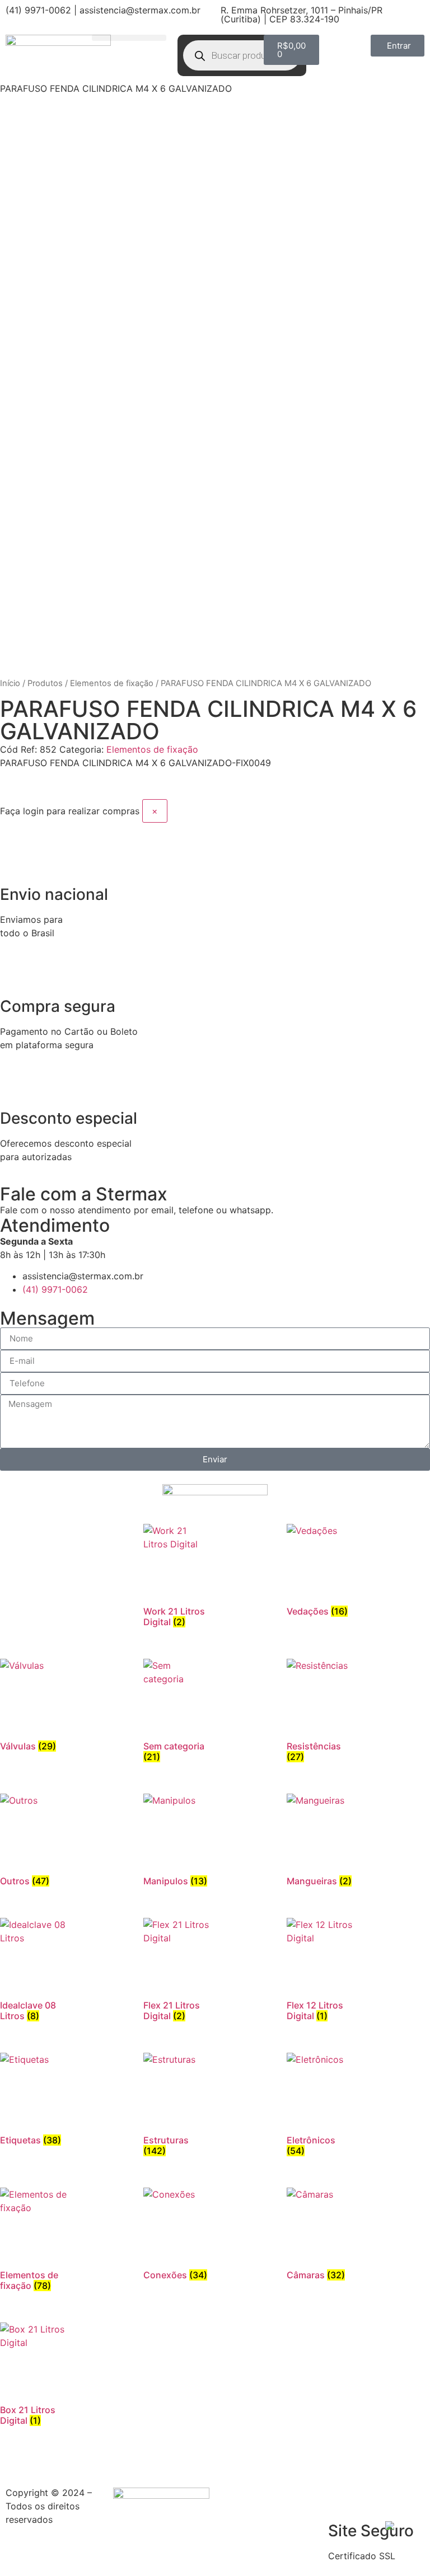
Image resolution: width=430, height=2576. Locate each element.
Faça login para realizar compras (70, 811)
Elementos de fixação (112, 683)
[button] (129, 38)
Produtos (45, 683)
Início (10, 683)
